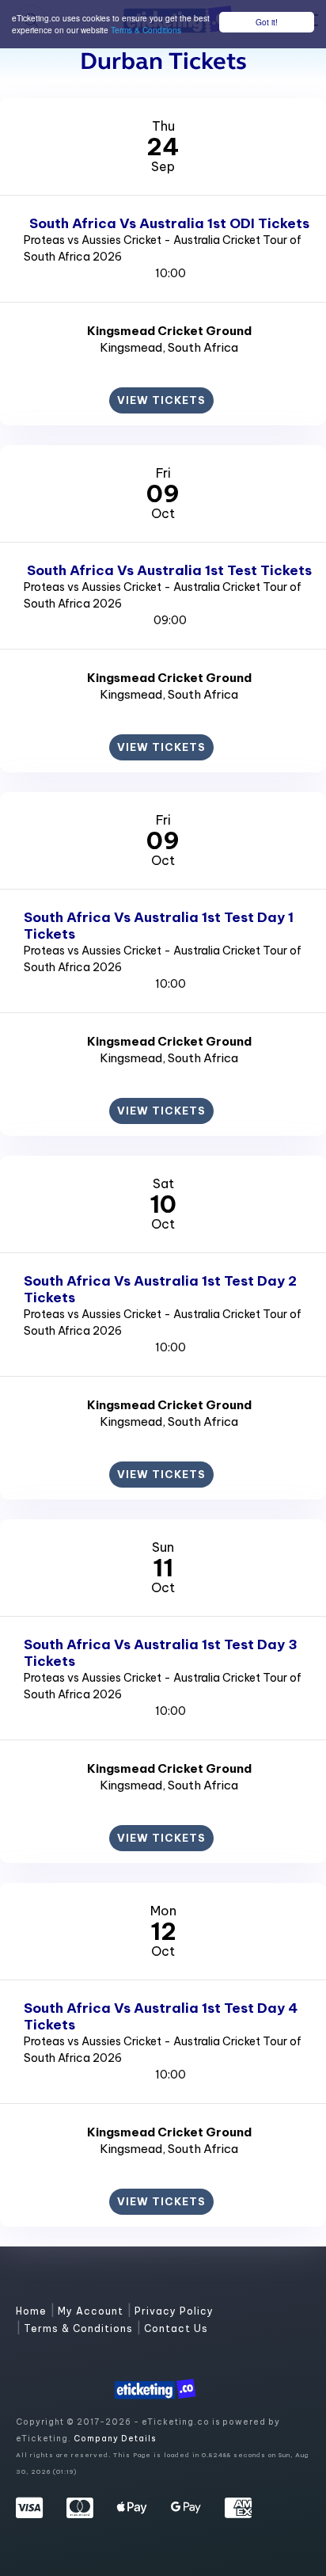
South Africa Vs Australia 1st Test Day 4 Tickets (161, 2016)
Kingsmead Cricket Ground (169, 331)
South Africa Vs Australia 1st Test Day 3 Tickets (161, 1653)
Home (33, 2311)
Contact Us (176, 2328)
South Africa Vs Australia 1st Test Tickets (169, 570)
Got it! (267, 22)
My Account (92, 2311)
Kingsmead (131, 347)
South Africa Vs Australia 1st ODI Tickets (169, 223)
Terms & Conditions (146, 30)
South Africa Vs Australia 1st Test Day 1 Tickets (159, 926)
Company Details (115, 2439)
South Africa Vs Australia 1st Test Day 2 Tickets (160, 1289)
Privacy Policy (174, 2311)
